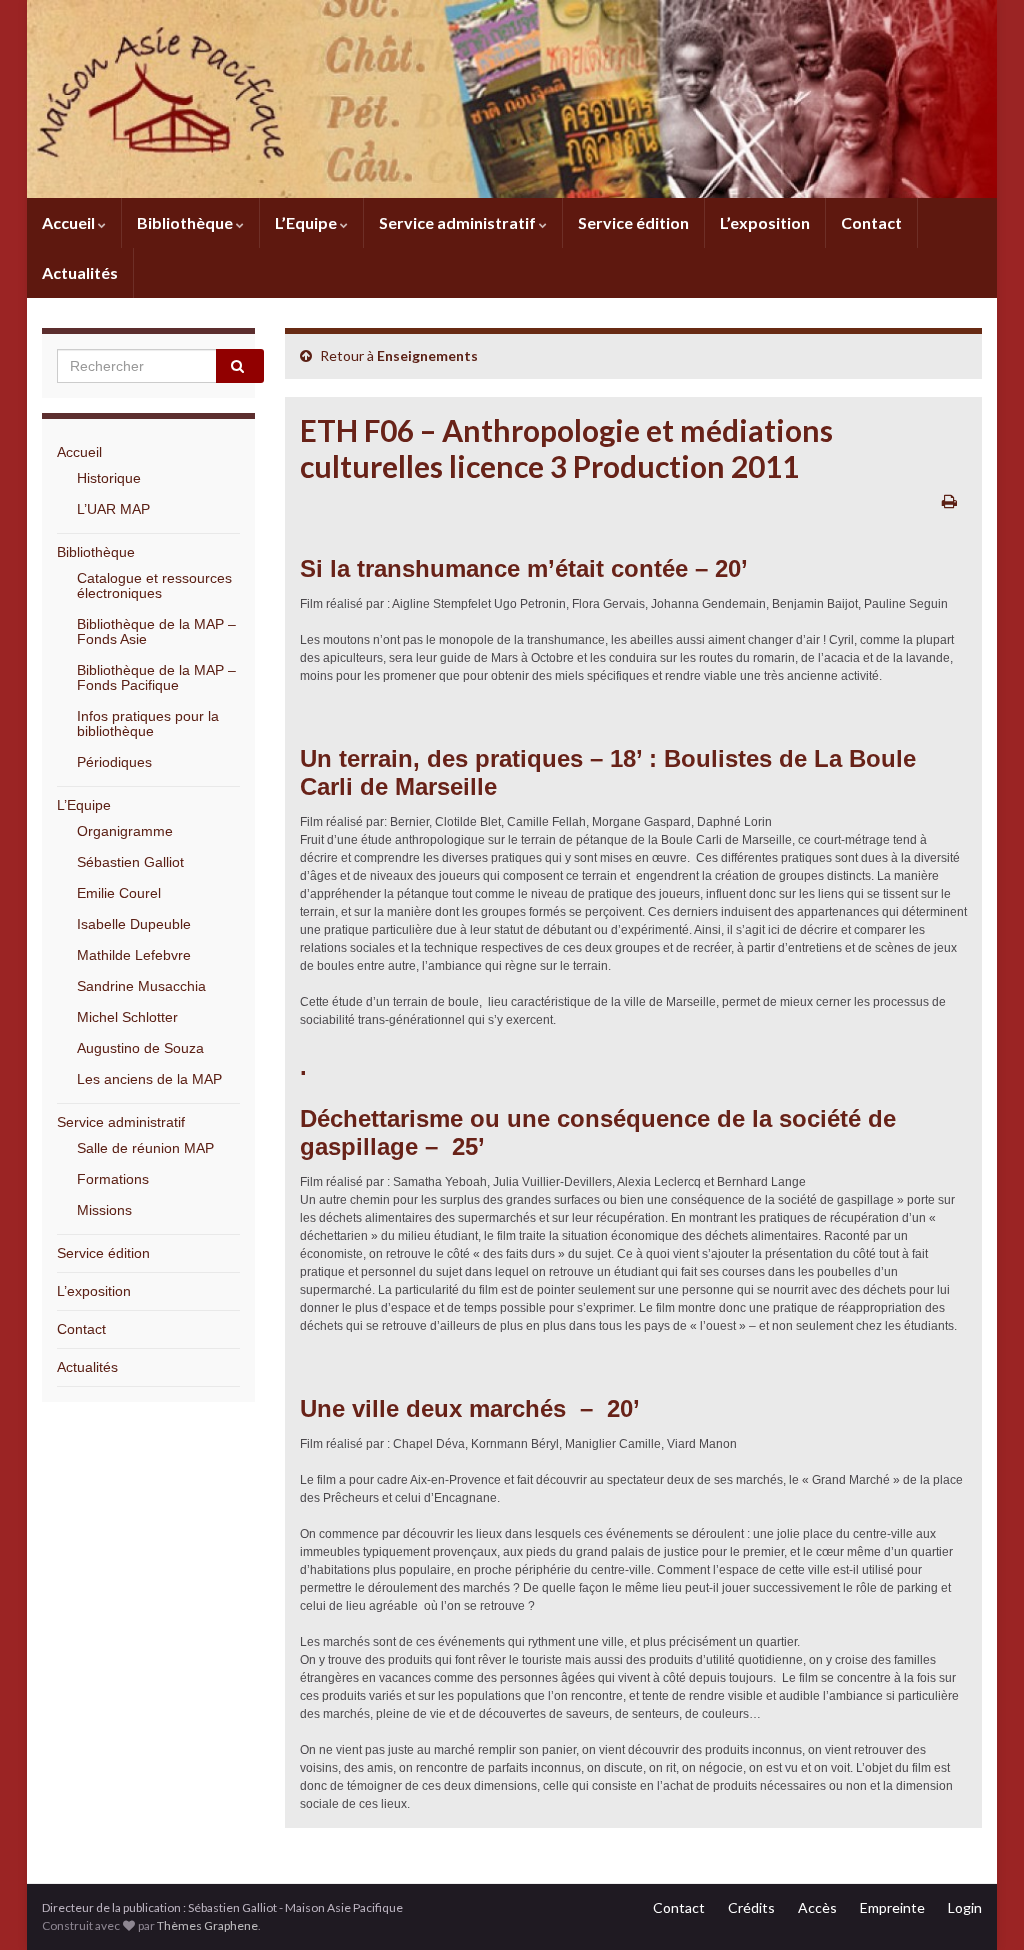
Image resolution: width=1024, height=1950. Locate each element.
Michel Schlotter (127, 1017)
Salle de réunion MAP (145, 1148)
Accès (817, 1907)
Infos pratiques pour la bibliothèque (148, 723)
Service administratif (459, 222)
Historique (109, 478)
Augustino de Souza (140, 1048)
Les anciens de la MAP (149, 1079)
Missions (104, 1210)
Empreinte (892, 1907)
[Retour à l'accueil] (512, 99)
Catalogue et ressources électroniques (154, 585)
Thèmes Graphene (207, 1925)
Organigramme (125, 831)
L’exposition (765, 222)
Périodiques (114, 762)
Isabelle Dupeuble (134, 924)
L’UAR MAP (113, 509)
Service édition (633, 222)
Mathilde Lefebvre (134, 955)
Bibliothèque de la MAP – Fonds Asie (156, 631)
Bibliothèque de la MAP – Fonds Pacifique (156, 677)
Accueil (70, 222)
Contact (871, 222)
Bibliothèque (186, 222)
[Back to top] (979, 1905)
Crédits (751, 1907)
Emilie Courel (119, 893)
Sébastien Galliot (130, 862)
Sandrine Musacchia (141, 986)
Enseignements (427, 355)
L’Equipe (307, 222)
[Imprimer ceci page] (949, 500)
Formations (113, 1179)
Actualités (80, 272)
